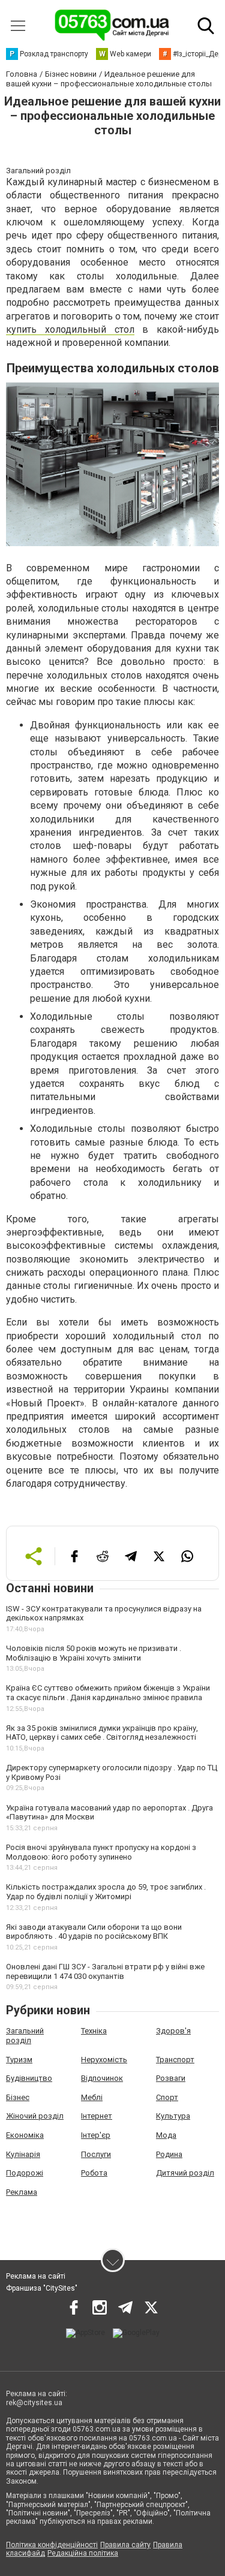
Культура (173, 2116)
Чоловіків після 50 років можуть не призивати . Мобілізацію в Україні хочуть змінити (94, 1653)
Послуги (96, 2154)
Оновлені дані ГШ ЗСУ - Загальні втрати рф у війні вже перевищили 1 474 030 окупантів (105, 1971)
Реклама (22, 2192)
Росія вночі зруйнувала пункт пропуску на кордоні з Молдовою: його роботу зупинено (101, 1852)
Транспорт (175, 2060)
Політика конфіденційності (52, 2545)
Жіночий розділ (35, 2116)
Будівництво (29, 2078)
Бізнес (18, 2097)
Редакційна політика (83, 2553)
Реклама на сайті (36, 2276)
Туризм (19, 2060)
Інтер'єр (96, 2135)
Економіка (25, 2135)
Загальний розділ (25, 2036)
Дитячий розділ (185, 2173)
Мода (166, 2135)
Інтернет (97, 2116)
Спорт (167, 2097)
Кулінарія (23, 2154)
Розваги (171, 2078)
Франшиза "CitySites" (42, 2288)
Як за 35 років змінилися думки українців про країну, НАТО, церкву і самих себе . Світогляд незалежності (102, 1733)
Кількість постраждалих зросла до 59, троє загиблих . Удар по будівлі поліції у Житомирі (106, 1892)
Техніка (94, 2031)
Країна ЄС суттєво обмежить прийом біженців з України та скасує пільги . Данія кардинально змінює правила (108, 1693)
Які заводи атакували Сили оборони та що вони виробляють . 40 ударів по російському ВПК (94, 1932)
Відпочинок (102, 2078)
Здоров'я (173, 2031)
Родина (169, 2154)
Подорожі (25, 2173)
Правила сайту (125, 2545)
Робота (94, 2173)
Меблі (92, 2097)
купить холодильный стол (70, 329)
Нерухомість (104, 2060)
